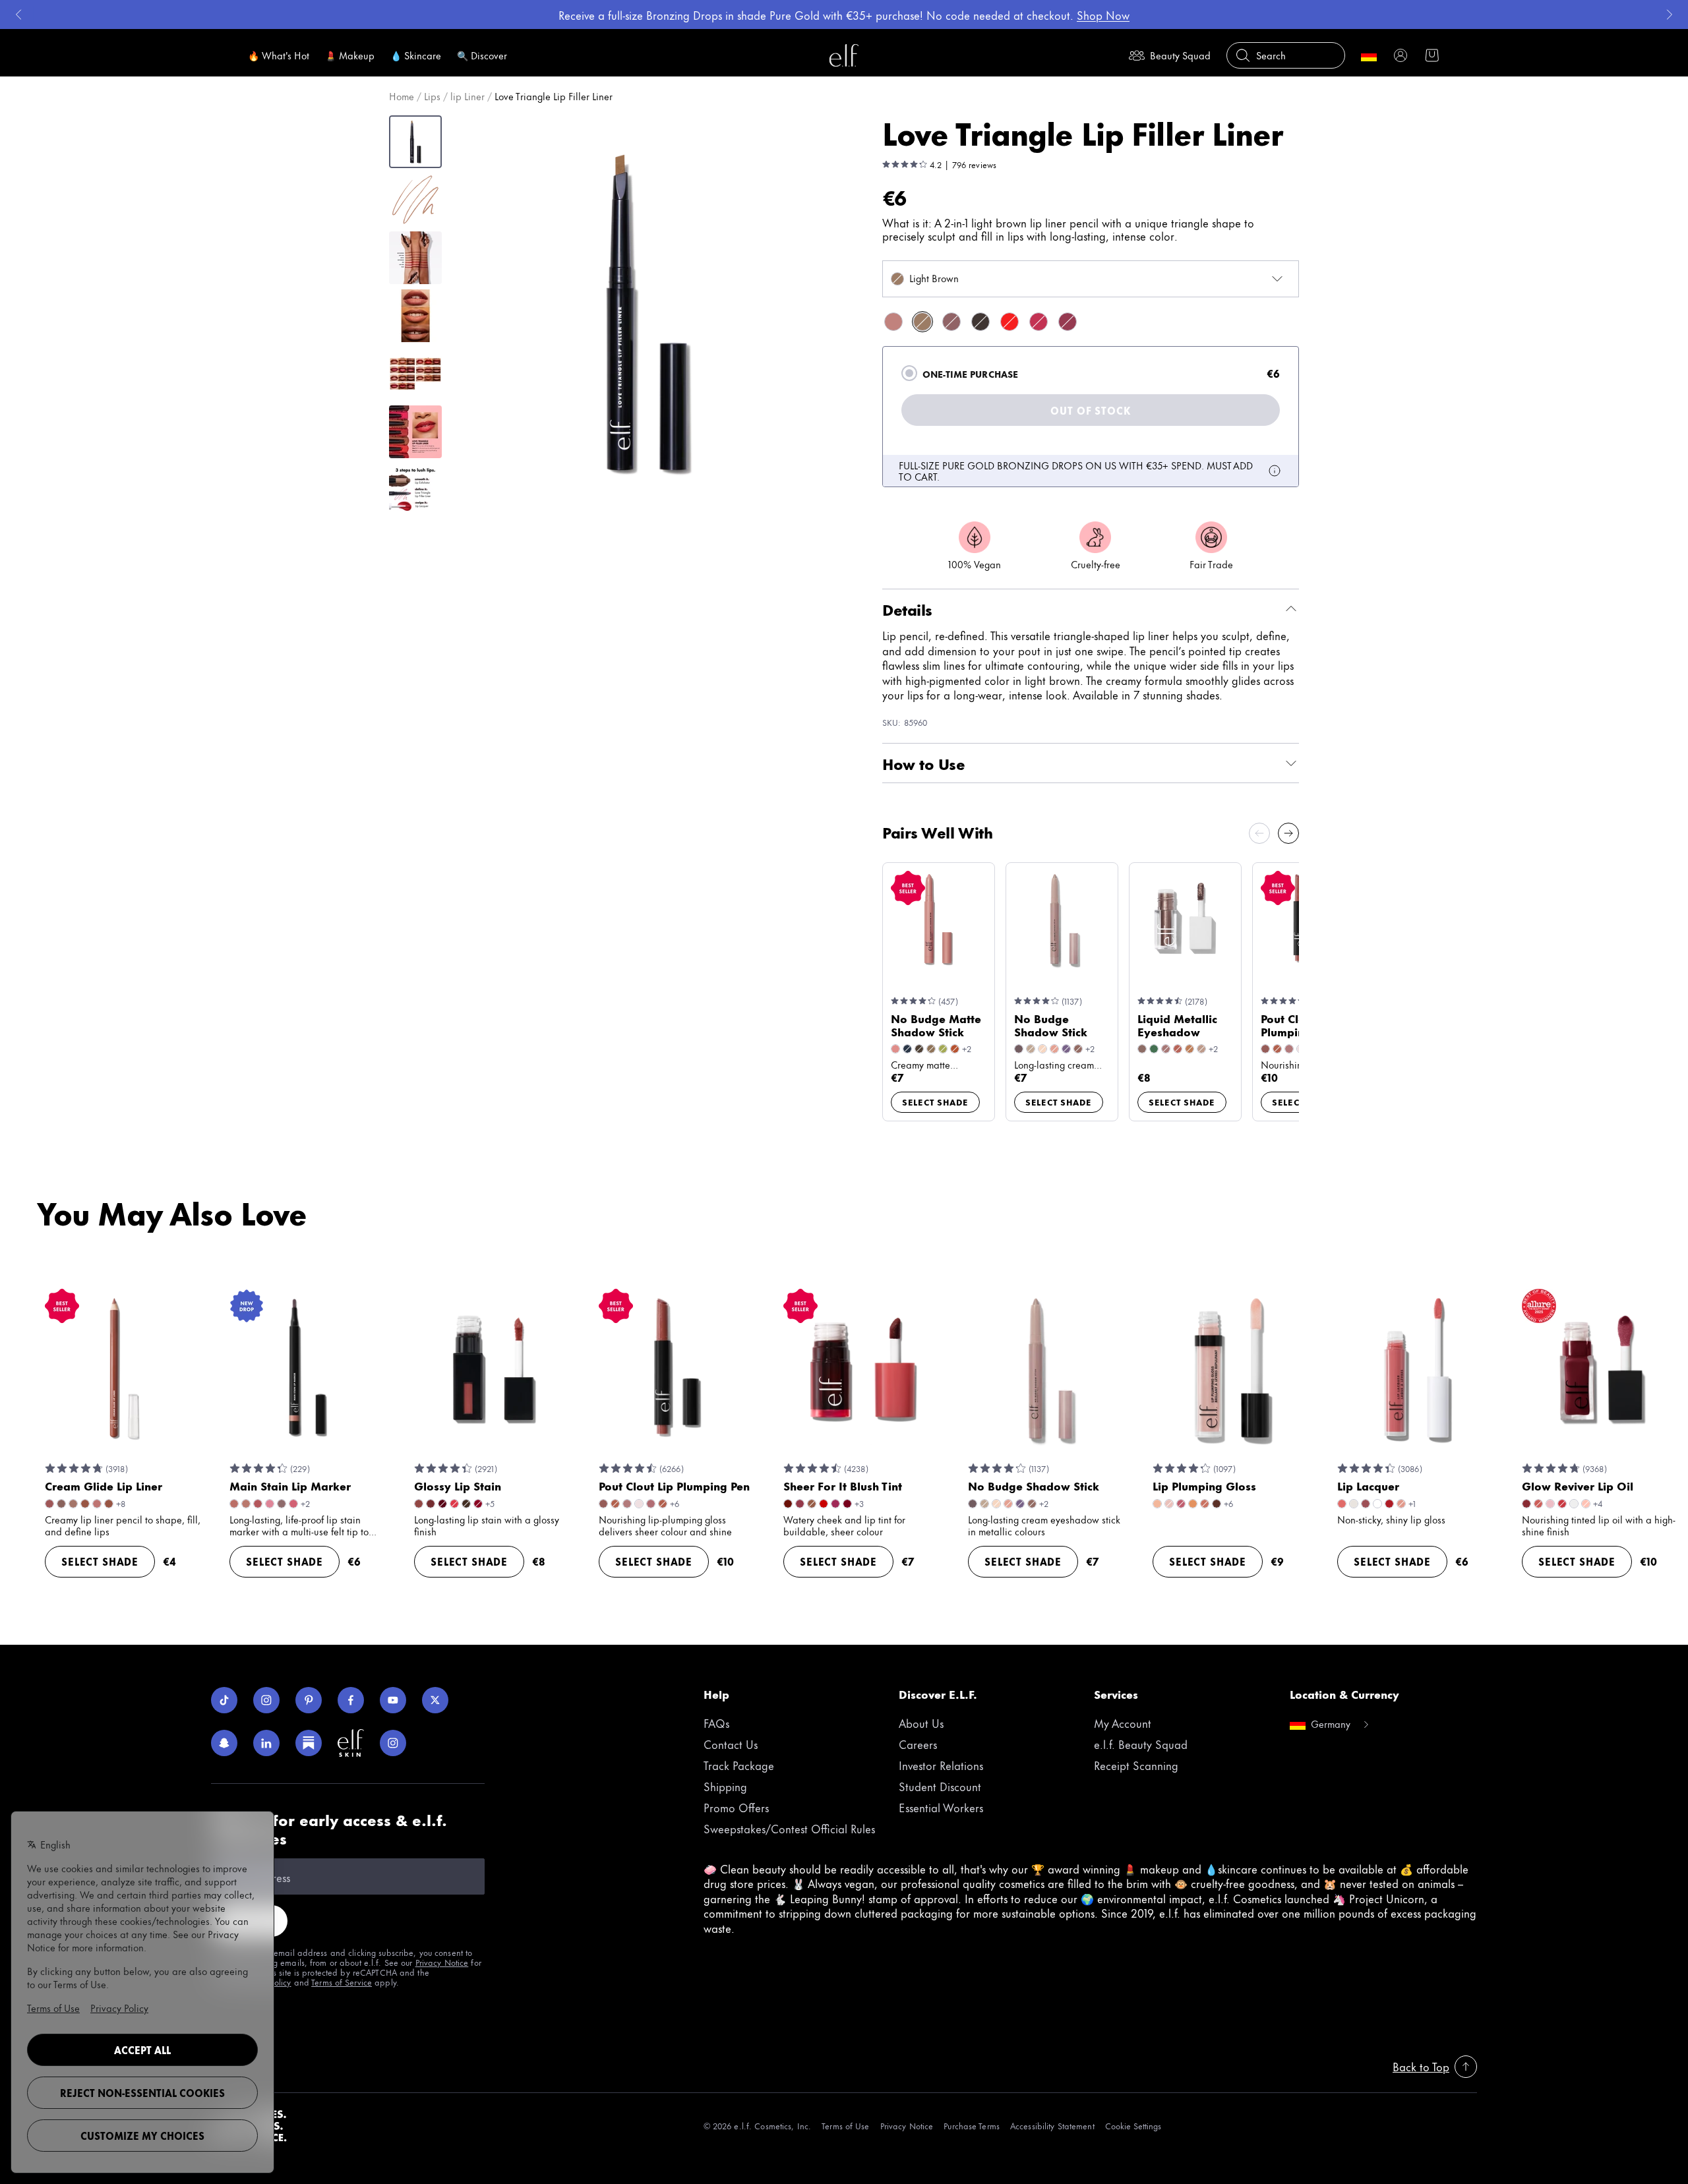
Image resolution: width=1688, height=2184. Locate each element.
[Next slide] (1288, 833)
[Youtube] (393, 1700)
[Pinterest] (309, 1700)
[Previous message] (18, 15)
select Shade (935, 1102)
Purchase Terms (972, 2126)
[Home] (844, 55)
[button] (647, 312)
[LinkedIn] (266, 1743)
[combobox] (1091, 279)
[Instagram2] (393, 1743)
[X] (435, 1700)
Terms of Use (845, 2126)
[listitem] (893, 322)
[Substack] (309, 1743)
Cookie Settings (1133, 2126)
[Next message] (1670, 15)
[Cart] (1432, 55)
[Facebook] (351, 1700)
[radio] (909, 373)
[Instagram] (266, 1700)
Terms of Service (342, 1982)
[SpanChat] (224, 1743)
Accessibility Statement (1052, 2126)
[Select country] (1369, 55)
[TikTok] (224, 1700)
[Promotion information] (1275, 471)
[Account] (1401, 55)
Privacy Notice (442, 1962)
